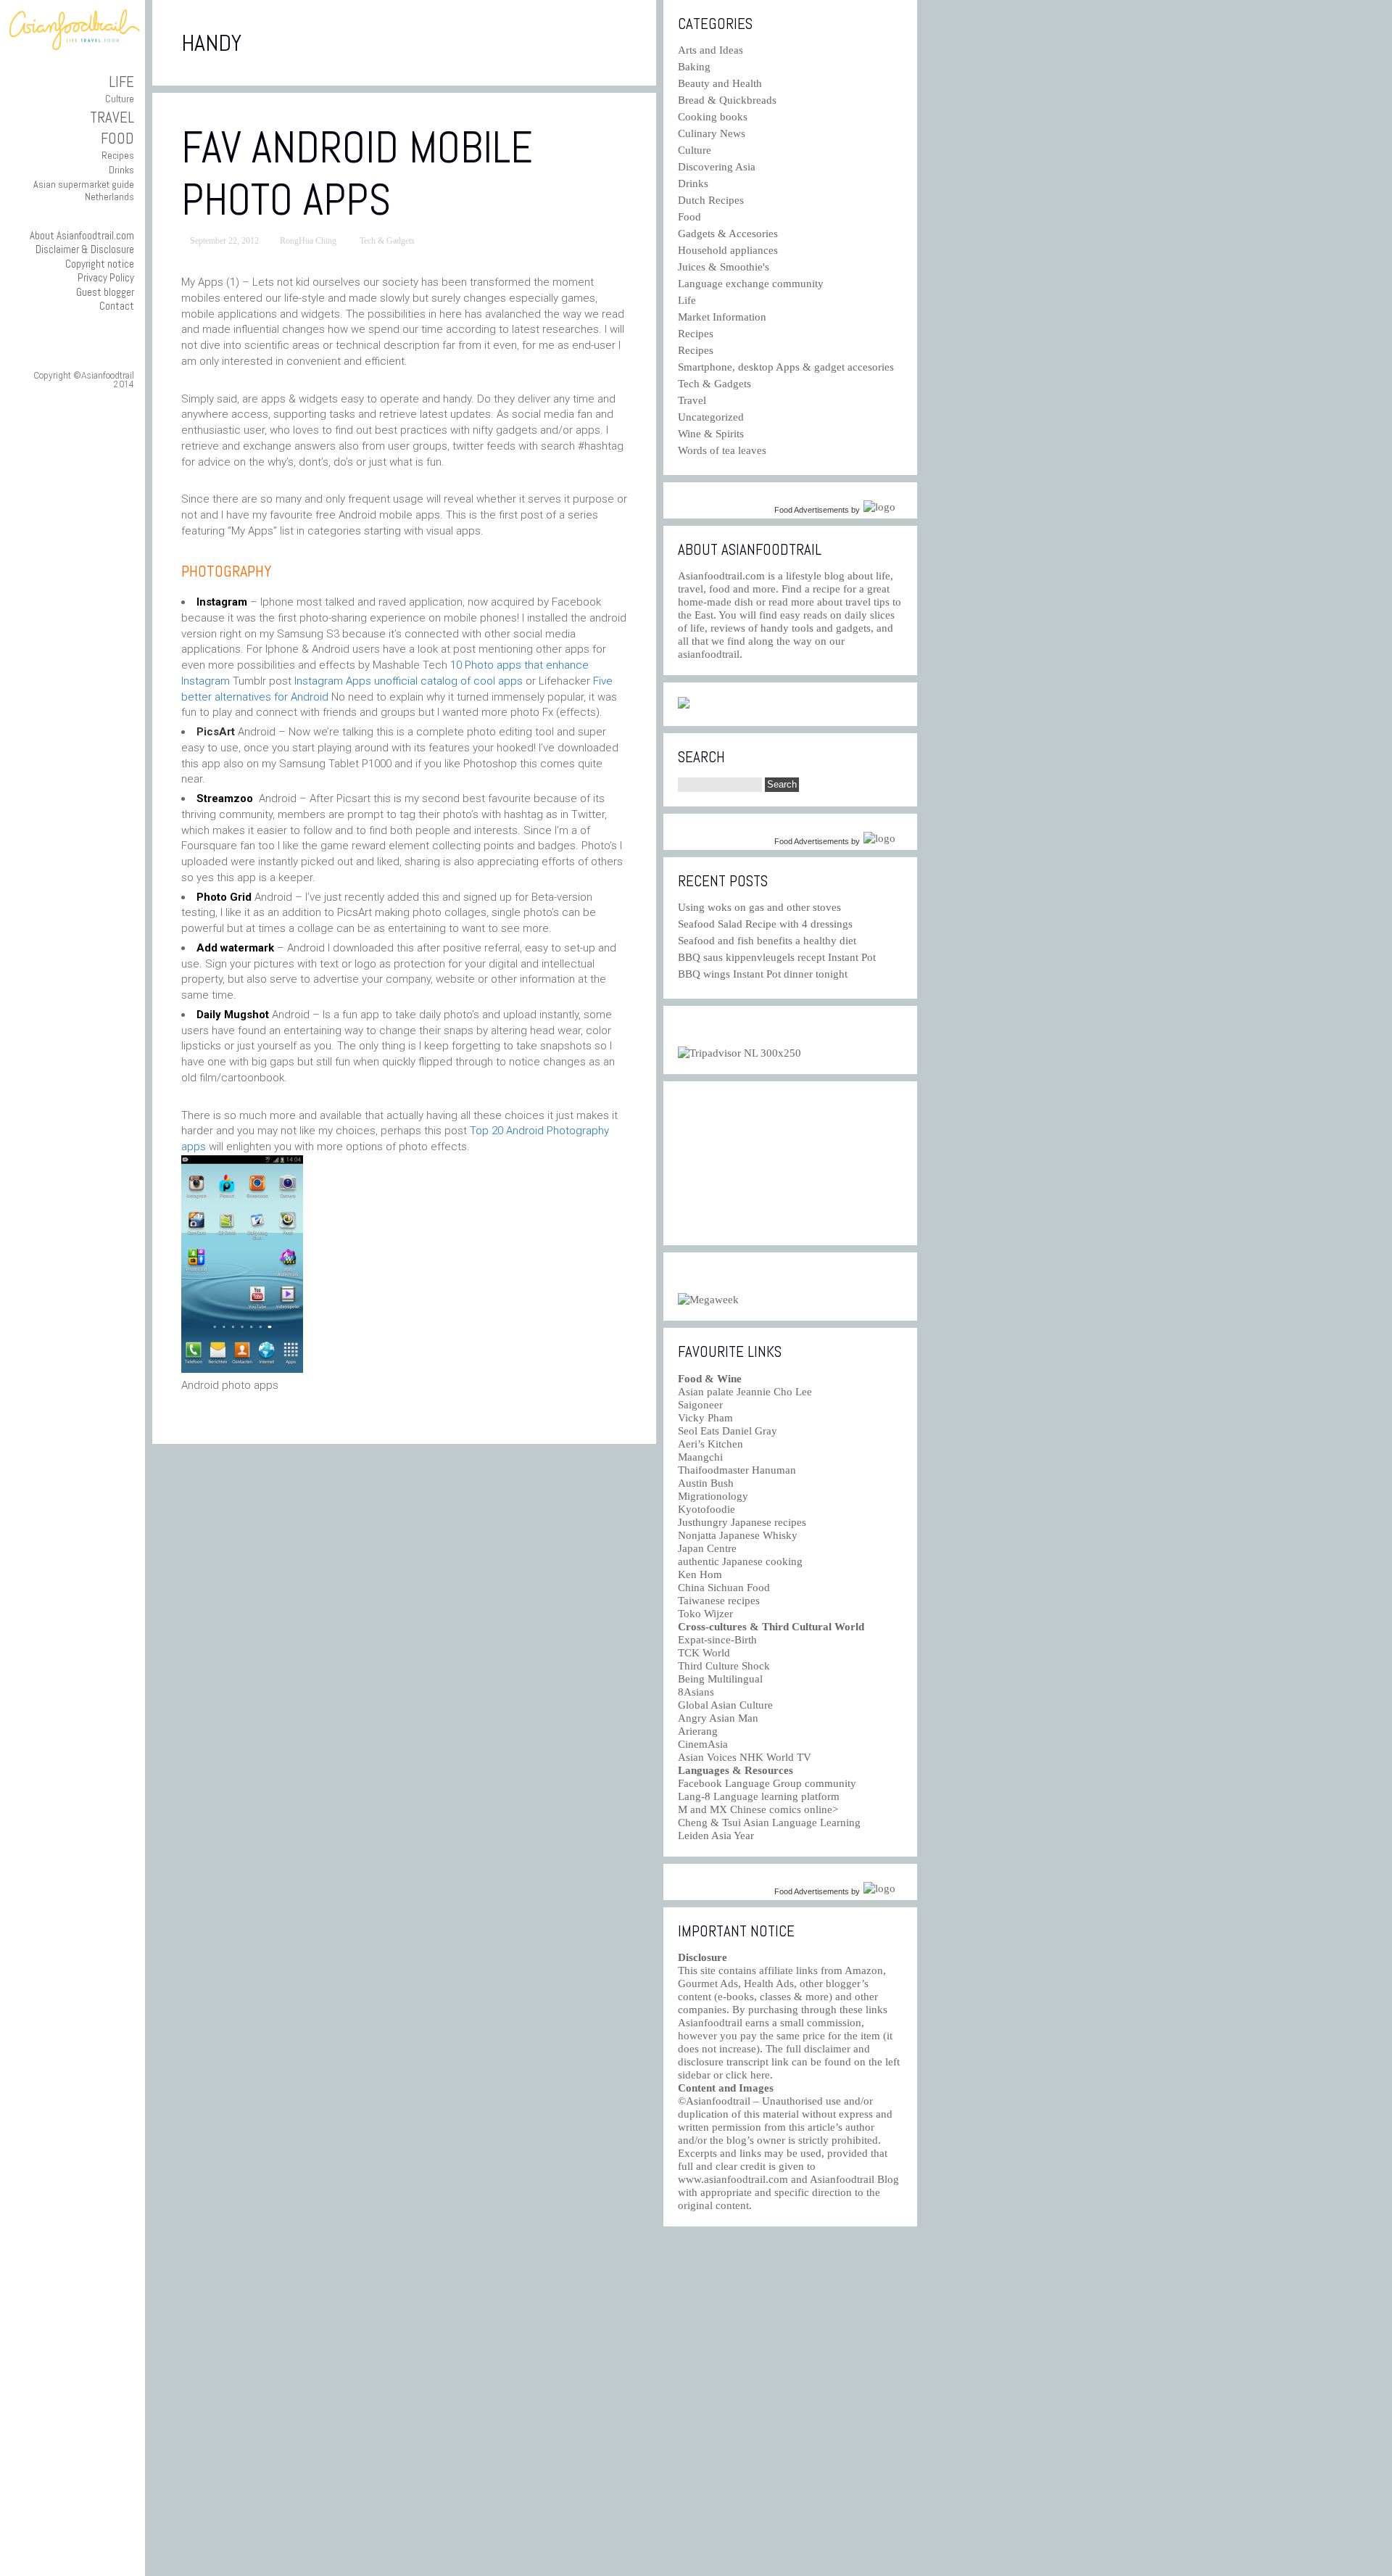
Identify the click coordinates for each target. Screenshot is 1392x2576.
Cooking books (713, 117)
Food (117, 138)
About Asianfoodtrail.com (82, 235)
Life (121, 82)
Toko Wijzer (705, 1614)
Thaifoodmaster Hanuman (737, 1470)
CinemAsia (703, 1744)
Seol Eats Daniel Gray (728, 1431)
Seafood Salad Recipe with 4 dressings (765, 924)
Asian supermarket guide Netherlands (84, 190)
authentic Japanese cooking (740, 1561)
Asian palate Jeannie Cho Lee (745, 1392)
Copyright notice (100, 264)
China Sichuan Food (724, 1588)
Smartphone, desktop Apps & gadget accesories (786, 367)
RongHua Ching (308, 241)
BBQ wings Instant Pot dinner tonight (763, 974)
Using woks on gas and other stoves (759, 907)
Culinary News (712, 133)
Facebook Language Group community (767, 1783)
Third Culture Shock (724, 1666)
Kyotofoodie (707, 1509)
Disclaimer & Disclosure (85, 249)
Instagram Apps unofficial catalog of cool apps (409, 681)
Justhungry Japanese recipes (742, 1522)
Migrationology (713, 1496)
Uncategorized (711, 417)
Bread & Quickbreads (727, 100)
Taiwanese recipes (719, 1601)
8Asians (696, 1692)
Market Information (722, 317)
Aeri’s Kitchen (710, 1444)
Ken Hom (700, 1574)
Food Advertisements (812, 510)
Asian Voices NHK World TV (745, 1757)
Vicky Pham (705, 1418)
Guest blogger (105, 292)
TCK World (704, 1653)
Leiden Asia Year (716, 1836)
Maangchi (700, 1457)
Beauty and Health (720, 83)
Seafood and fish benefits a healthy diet (767, 941)
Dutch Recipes (711, 200)
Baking (694, 67)
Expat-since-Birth (717, 1640)
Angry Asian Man (718, 1718)
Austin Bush (706, 1483)
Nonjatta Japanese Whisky (738, 1535)
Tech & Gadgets (387, 241)
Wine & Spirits (711, 434)
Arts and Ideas (710, 50)
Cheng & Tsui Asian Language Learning (769, 1822)
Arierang (698, 1731)
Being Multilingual (720, 1679)
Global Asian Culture (725, 1705)
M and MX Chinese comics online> (758, 1809)
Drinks (121, 170)
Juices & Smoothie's (724, 267)
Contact (117, 306)
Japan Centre (707, 1548)
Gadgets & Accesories (728, 234)
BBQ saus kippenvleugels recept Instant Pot (777, 957)
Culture (120, 99)
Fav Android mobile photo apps (357, 174)
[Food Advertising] (684, 705)
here (760, 2075)
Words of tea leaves (722, 450)
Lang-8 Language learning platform (759, 1796)
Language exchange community (751, 284)
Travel (112, 117)
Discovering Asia (717, 167)
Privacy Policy (106, 277)
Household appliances (728, 250)
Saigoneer (700, 1405)
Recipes (118, 155)
